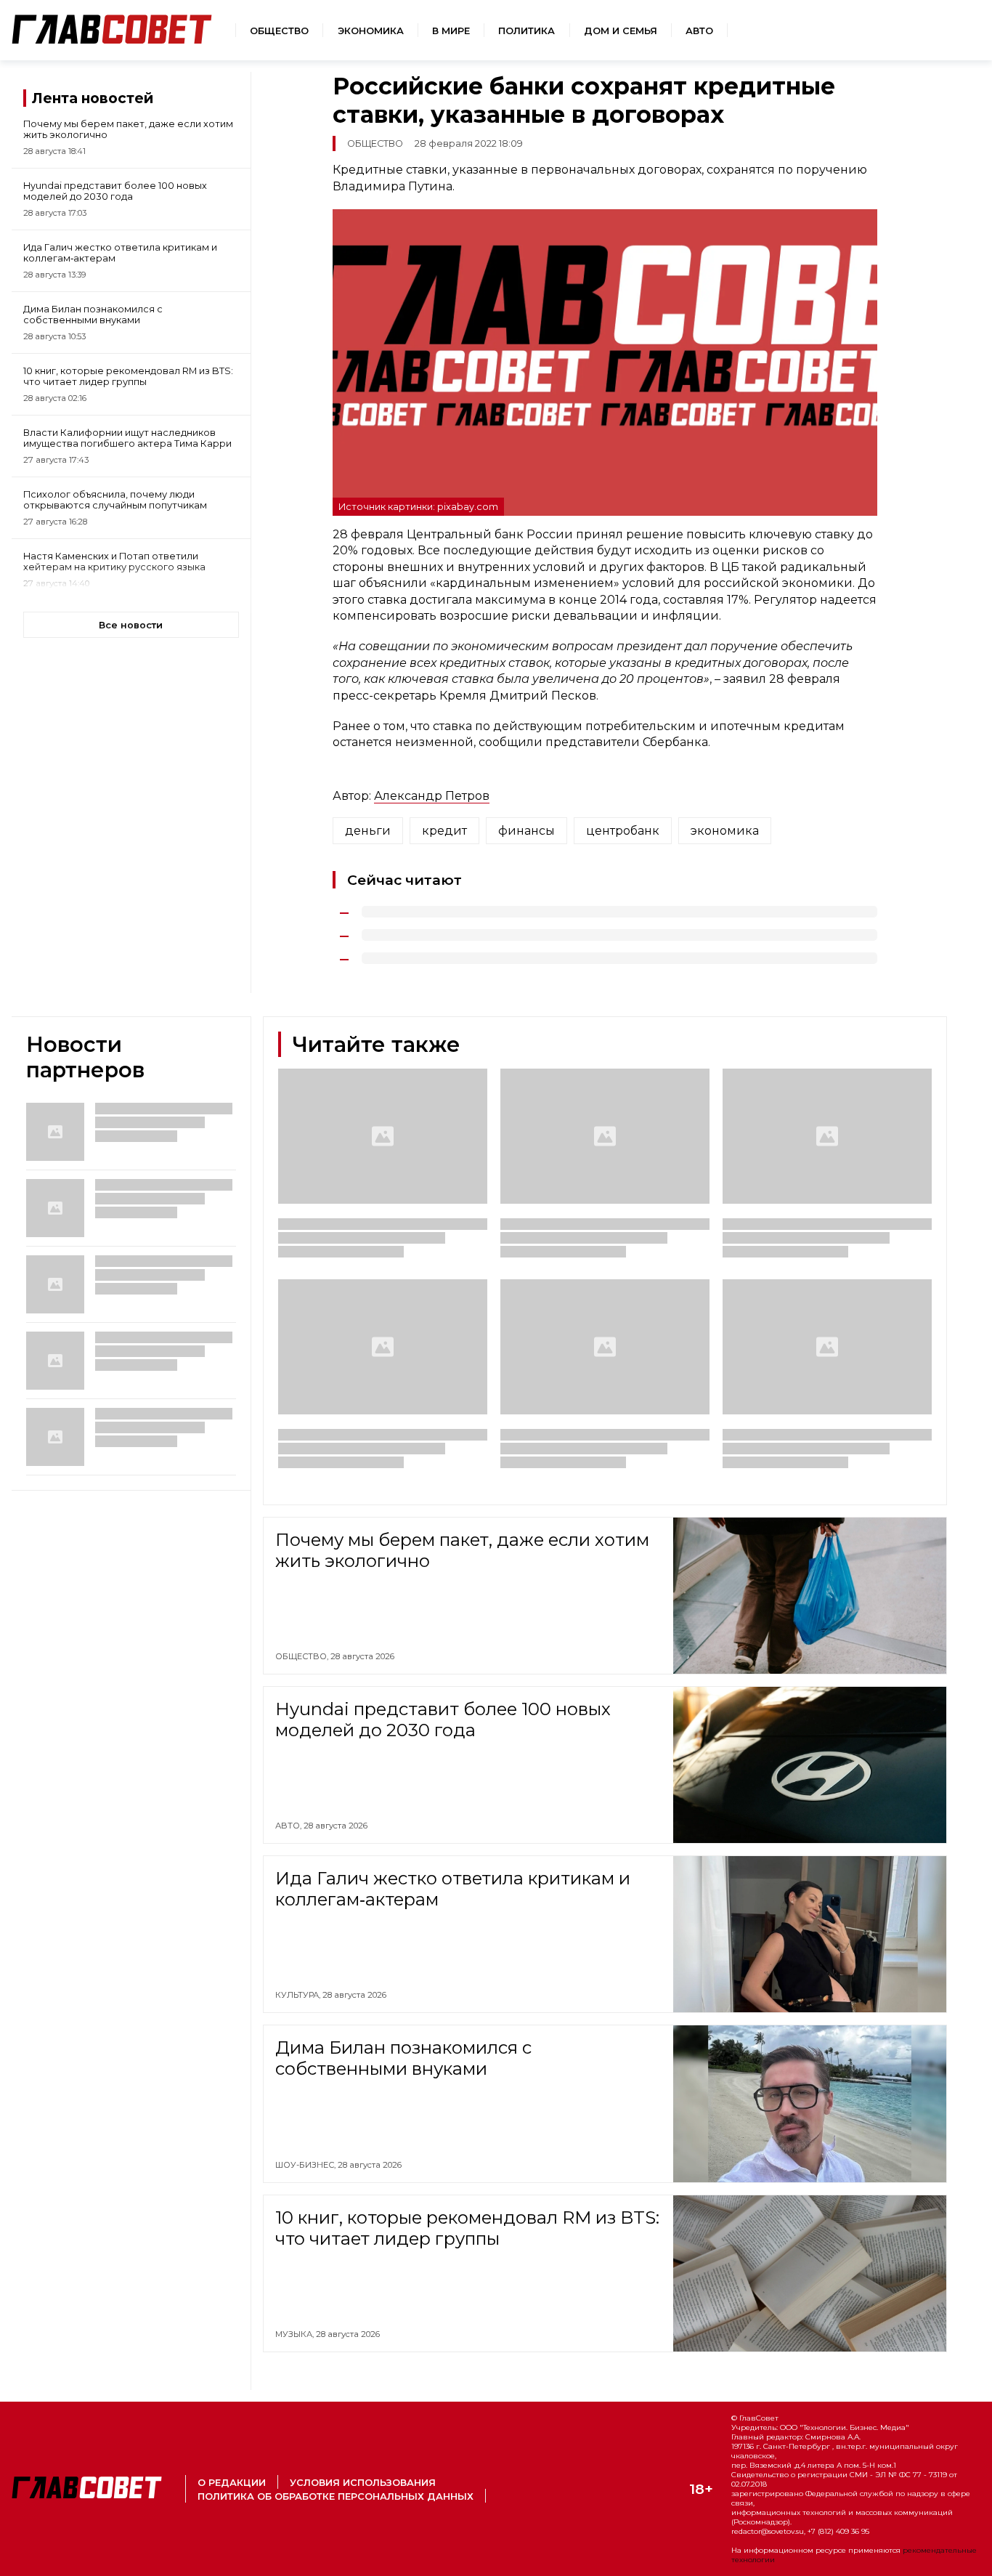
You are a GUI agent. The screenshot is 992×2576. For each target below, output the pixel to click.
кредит (444, 831)
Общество (279, 31)
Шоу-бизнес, (306, 2165)
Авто (699, 31)
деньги (368, 831)
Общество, (303, 1656)
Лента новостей (93, 98)
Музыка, (296, 2334)
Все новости (131, 625)
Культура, (299, 1995)
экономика (725, 831)
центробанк (623, 831)
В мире (451, 31)
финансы (527, 831)
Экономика (371, 31)
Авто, (289, 1826)
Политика (527, 31)
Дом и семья (621, 31)
